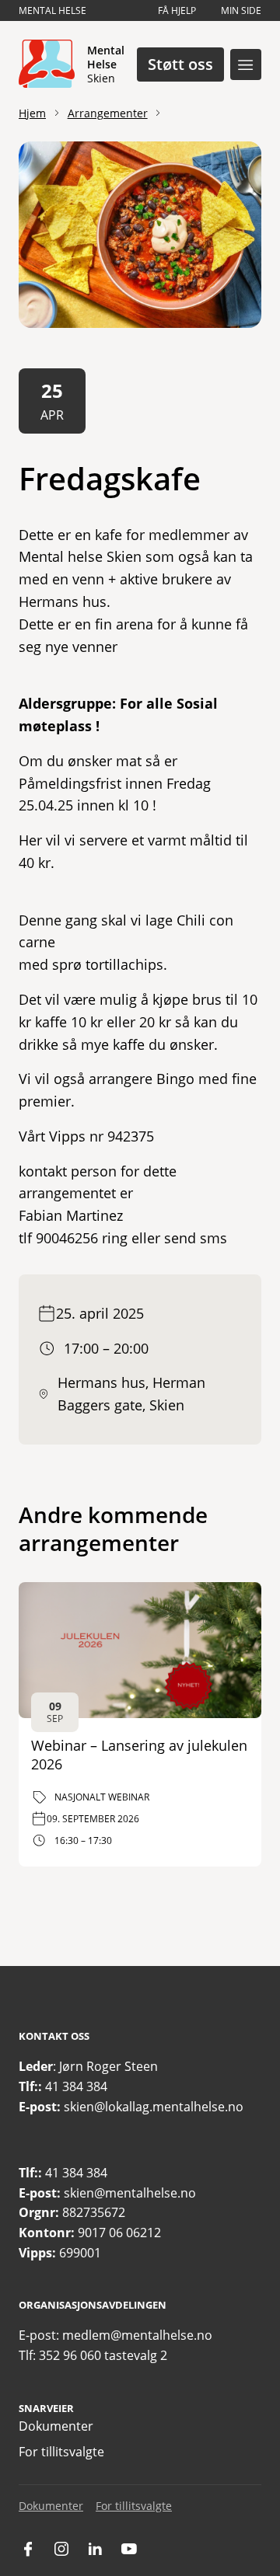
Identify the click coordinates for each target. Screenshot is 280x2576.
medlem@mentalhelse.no (137, 2335)
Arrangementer (108, 113)
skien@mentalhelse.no (130, 2193)
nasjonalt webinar (102, 1797)
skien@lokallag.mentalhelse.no (154, 2107)
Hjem (32, 113)
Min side (241, 10)
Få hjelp (177, 10)
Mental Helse (52, 10)
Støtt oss (180, 64)
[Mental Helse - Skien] (47, 64)
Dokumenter (56, 2426)
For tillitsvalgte (61, 2452)
